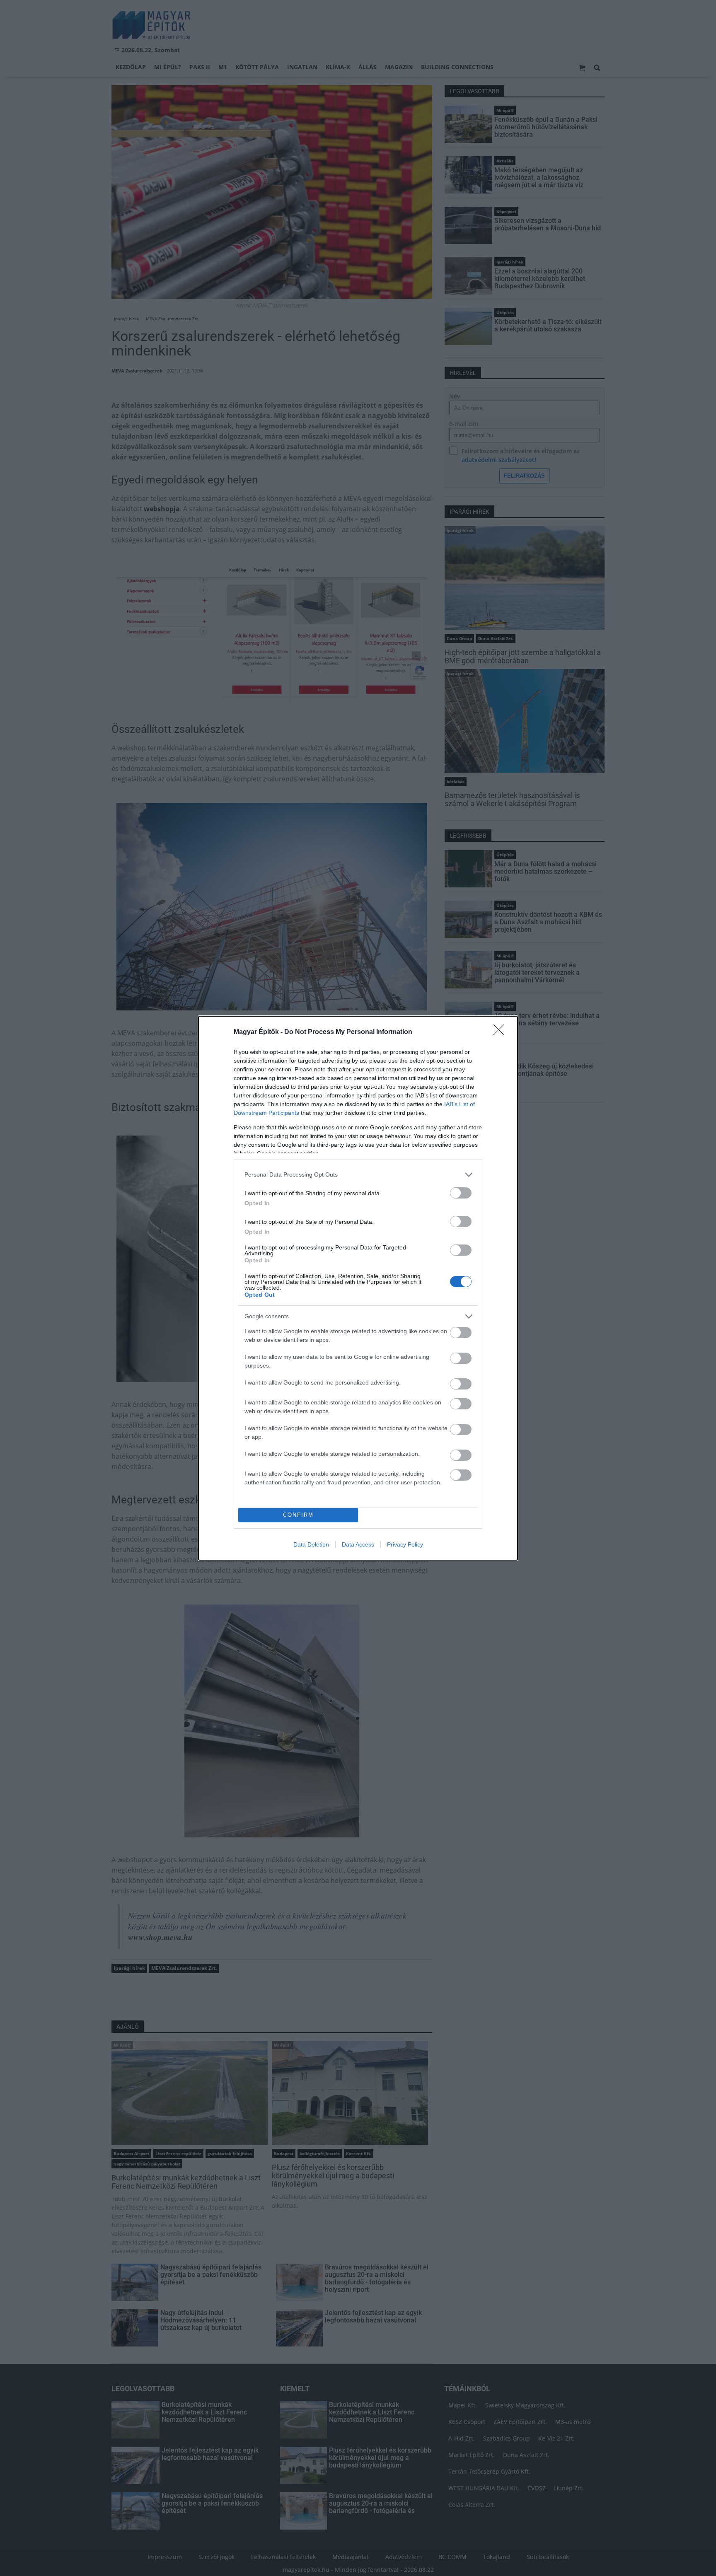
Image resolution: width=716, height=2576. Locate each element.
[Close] (501, 1032)
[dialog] (358, 1288)
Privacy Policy (405, 1544)
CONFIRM (298, 1515)
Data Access (358, 1544)
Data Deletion (311, 1544)
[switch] (461, 1193)
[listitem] (358, 1175)
